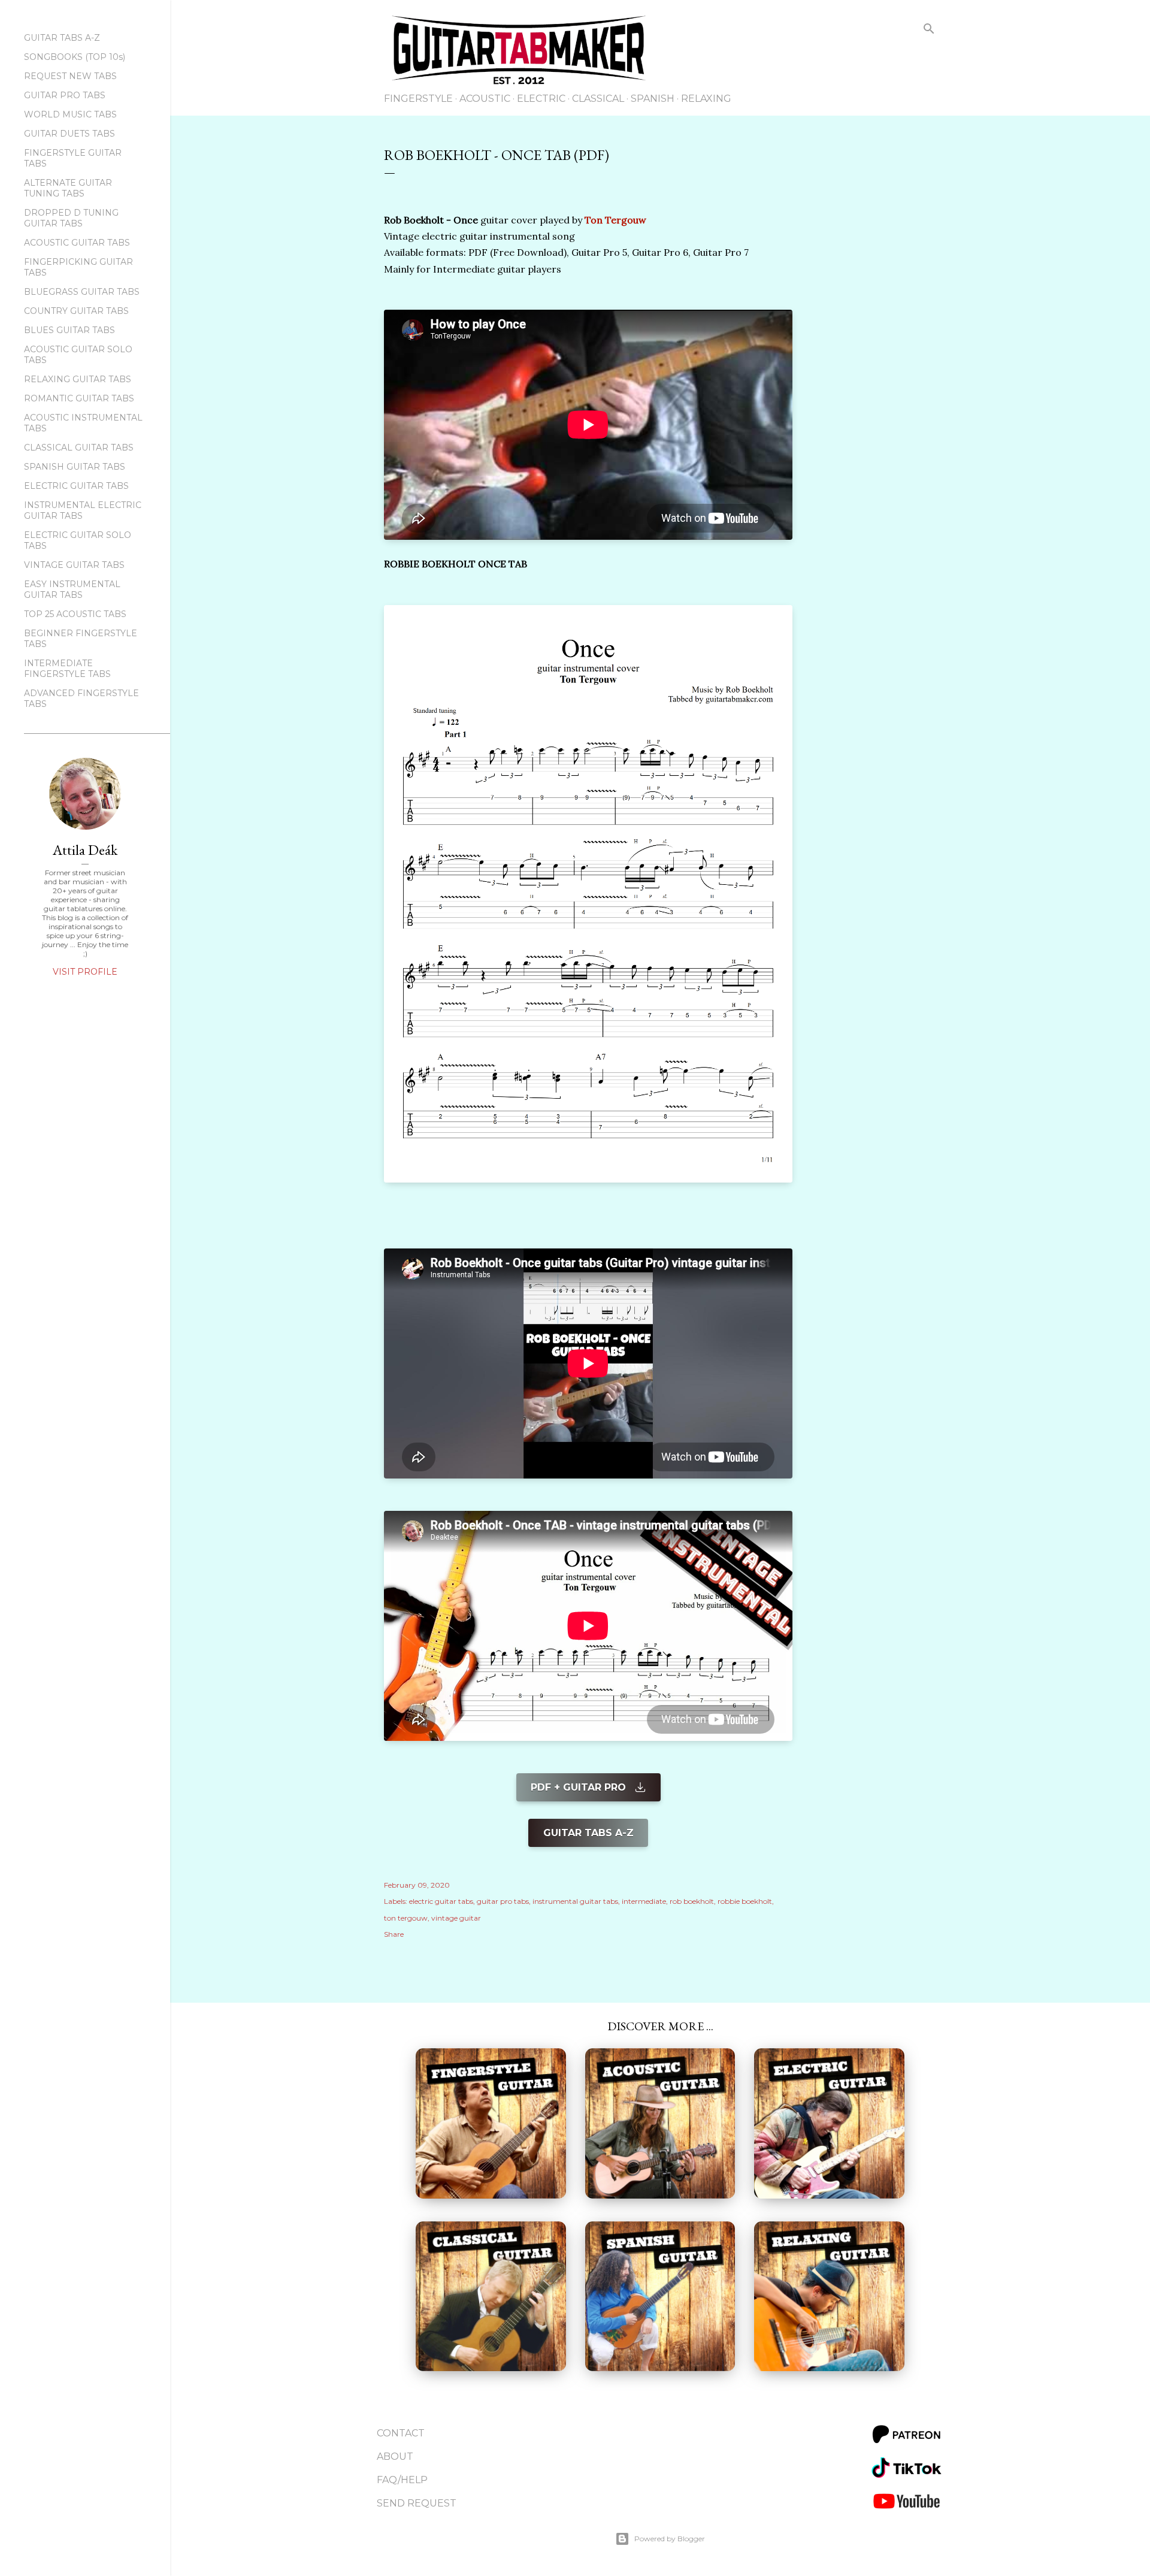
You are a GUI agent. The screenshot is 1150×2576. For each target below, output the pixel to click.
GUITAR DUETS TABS (69, 134)
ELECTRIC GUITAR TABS (76, 486)
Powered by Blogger (670, 2539)
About (395, 2456)
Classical (598, 99)
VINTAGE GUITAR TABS (74, 565)
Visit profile (85, 972)
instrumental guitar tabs (575, 1901)
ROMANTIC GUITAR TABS (79, 398)
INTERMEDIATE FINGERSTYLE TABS (67, 669)
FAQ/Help (402, 2480)
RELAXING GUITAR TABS (78, 379)
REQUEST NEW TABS (70, 76)
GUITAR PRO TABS (65, 95)
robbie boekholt (745, 1901)
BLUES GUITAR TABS (69, 330)
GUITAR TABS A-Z (62, 38)
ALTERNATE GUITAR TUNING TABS (68, 188)
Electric (541, 99)
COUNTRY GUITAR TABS (76, 311)
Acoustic (485, 99)
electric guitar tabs (441, 1901)
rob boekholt (692, 1901)
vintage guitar (456, 1918)
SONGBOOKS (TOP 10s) (75, 57)
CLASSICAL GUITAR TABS (79, 448)
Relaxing (706, 99)
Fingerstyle (418, 99)
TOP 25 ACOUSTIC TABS (75, 614)
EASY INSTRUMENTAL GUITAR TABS (72, 589)
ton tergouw (406, 1918)
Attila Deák (85, 850)
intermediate (644, 1901)
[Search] (929, 31)
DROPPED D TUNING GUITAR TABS (71, 218)
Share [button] (394, 1934)
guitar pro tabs (503, 1901)
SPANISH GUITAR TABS (75, 467)
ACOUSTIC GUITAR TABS (77, 243)
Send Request (417, 2503)
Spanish (653, 99)
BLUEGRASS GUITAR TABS (82, 292)
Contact (401, 2433)
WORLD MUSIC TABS (70, 114)
